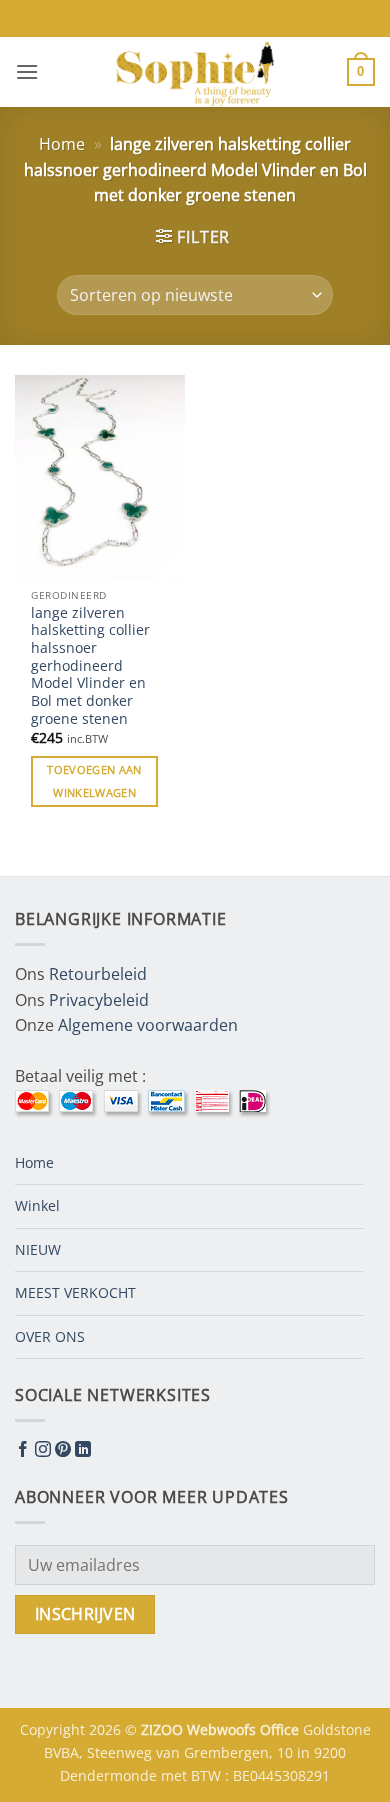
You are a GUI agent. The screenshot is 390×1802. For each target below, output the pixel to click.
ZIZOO (164, 1729)
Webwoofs (223, 1729)
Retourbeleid (98, 974)
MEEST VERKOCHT (75, 1292)
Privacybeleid (99, 1000)
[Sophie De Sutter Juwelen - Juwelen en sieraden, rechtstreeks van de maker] (195, 72)
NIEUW (38, 1249)
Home (62, 144)
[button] (27, 71)
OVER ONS (50, 1336)
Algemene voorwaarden (148, 1025)
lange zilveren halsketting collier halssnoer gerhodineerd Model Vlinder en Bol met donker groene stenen (90, 666)
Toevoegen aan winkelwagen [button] (94, 781)
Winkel (37, 1205)
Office (281, 1729)
